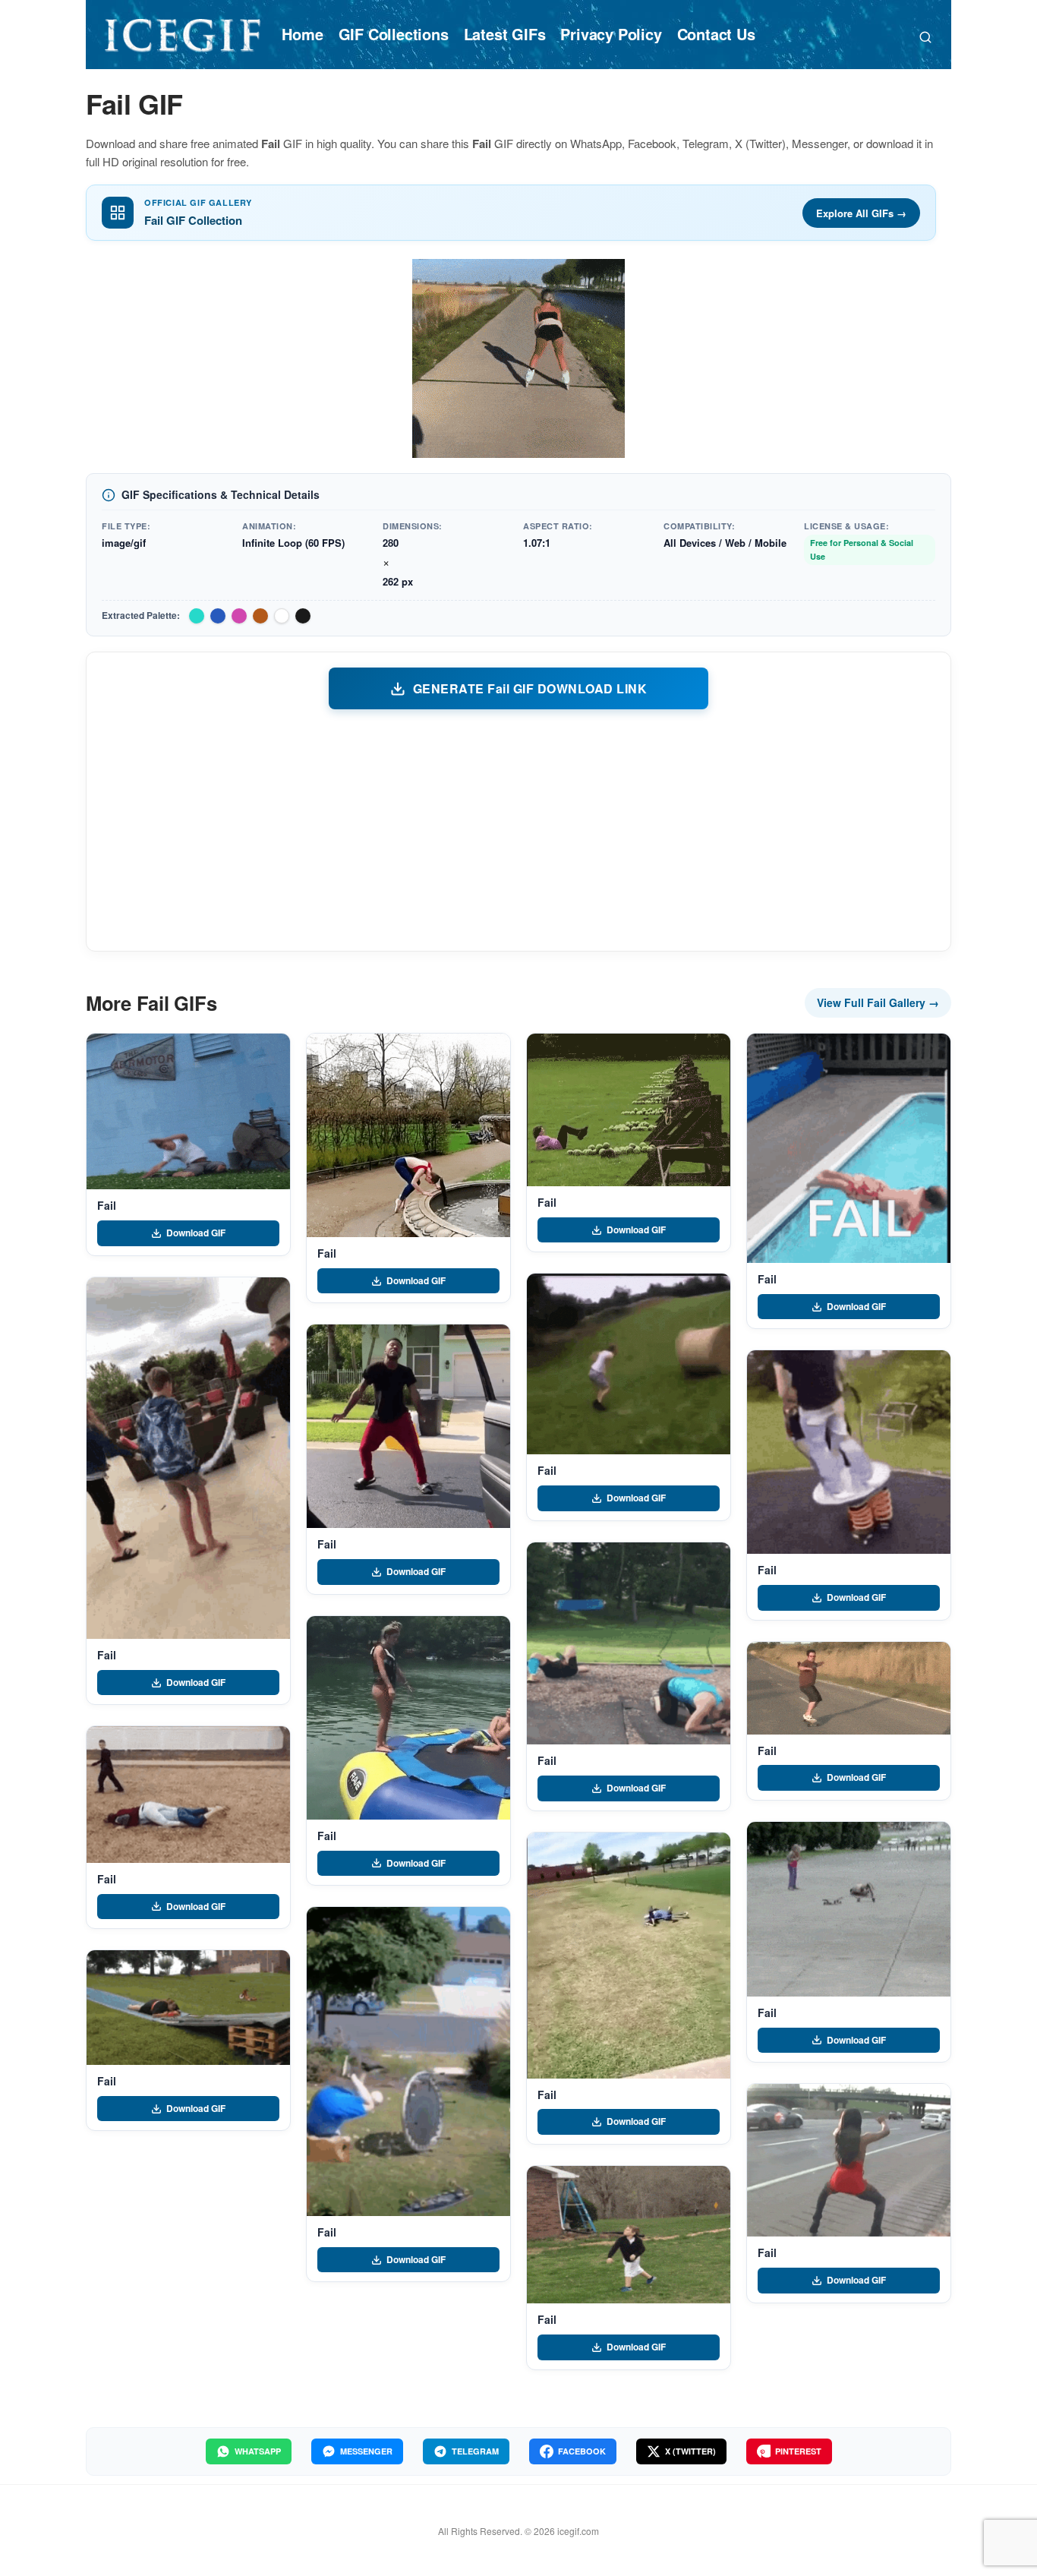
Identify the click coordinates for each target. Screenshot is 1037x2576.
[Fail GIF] (188, 1111)
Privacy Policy (611, 34)
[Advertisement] (518, 829)
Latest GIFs (505, 34)
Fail (106, 1205)
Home (302, 34)
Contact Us (716, 34)
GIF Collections (394, 34)
